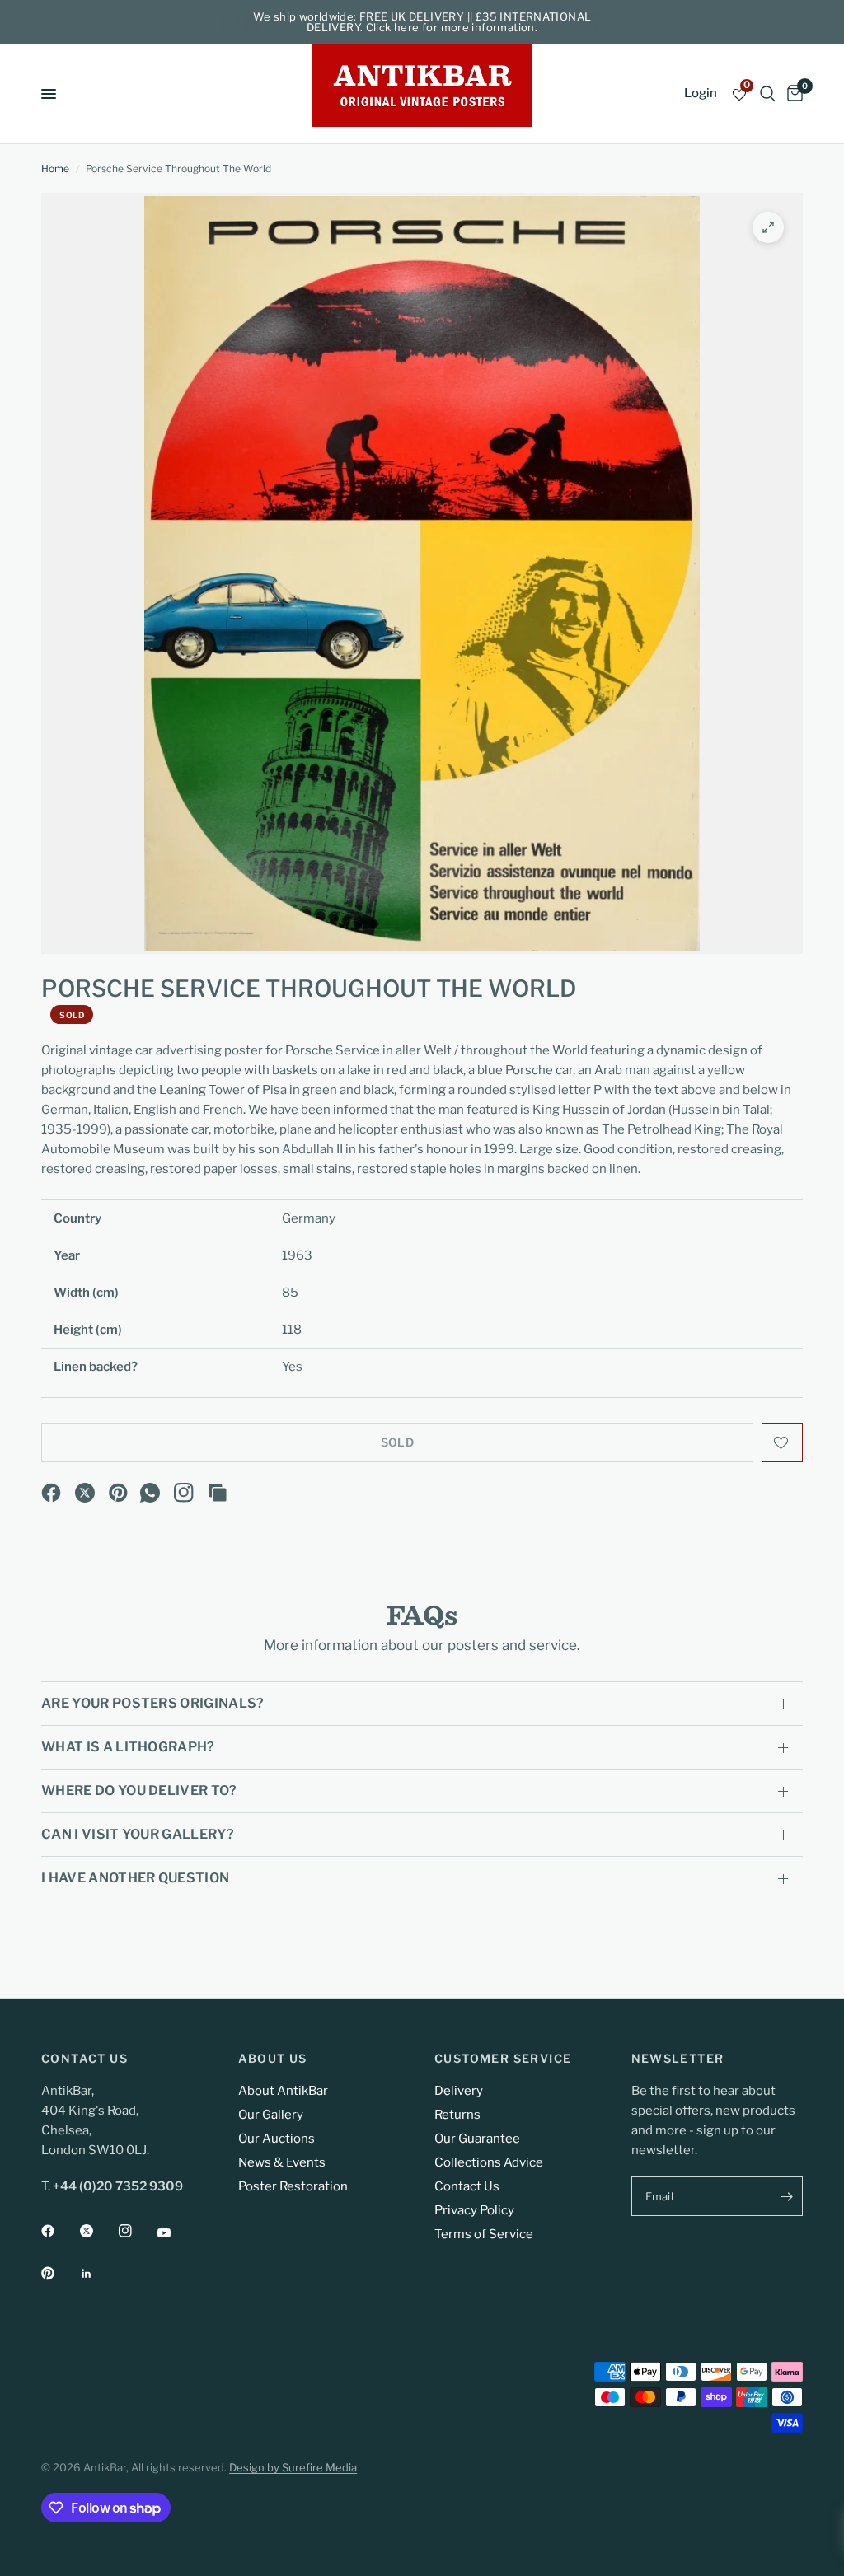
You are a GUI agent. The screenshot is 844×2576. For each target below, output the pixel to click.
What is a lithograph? (128, 1747)
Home (55, 168)
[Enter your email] (786, 2196)
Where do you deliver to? (139, 1791)
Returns (457, 2115)
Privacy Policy (474, 2210)
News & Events (282, 2162)
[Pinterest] (119, 1493)
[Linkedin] (98, 2274)
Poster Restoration (293, 2186)
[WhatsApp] (150, 1493)
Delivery (459, 2091)
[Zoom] (768, 227)
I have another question (135, 1878)
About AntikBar (283, 2091)
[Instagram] (184, 1493)
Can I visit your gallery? (138, 1834)
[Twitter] (98, 2231)
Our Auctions (277, 2139)
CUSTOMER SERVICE (503, 2059)
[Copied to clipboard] (218, 1493)
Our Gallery (271, 2115)
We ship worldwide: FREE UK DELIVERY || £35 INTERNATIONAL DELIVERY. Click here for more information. (422, 22)
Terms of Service (484, 2234)
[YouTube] (176, 2233)
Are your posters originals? (153, 1703)
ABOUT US (273, 2059)
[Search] (768, 94)
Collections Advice (489, 2162)
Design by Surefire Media (293, 2467)
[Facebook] (51, 1493)
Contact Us (467, 2186)
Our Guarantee (477, 2139)
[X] (85, 1493)
